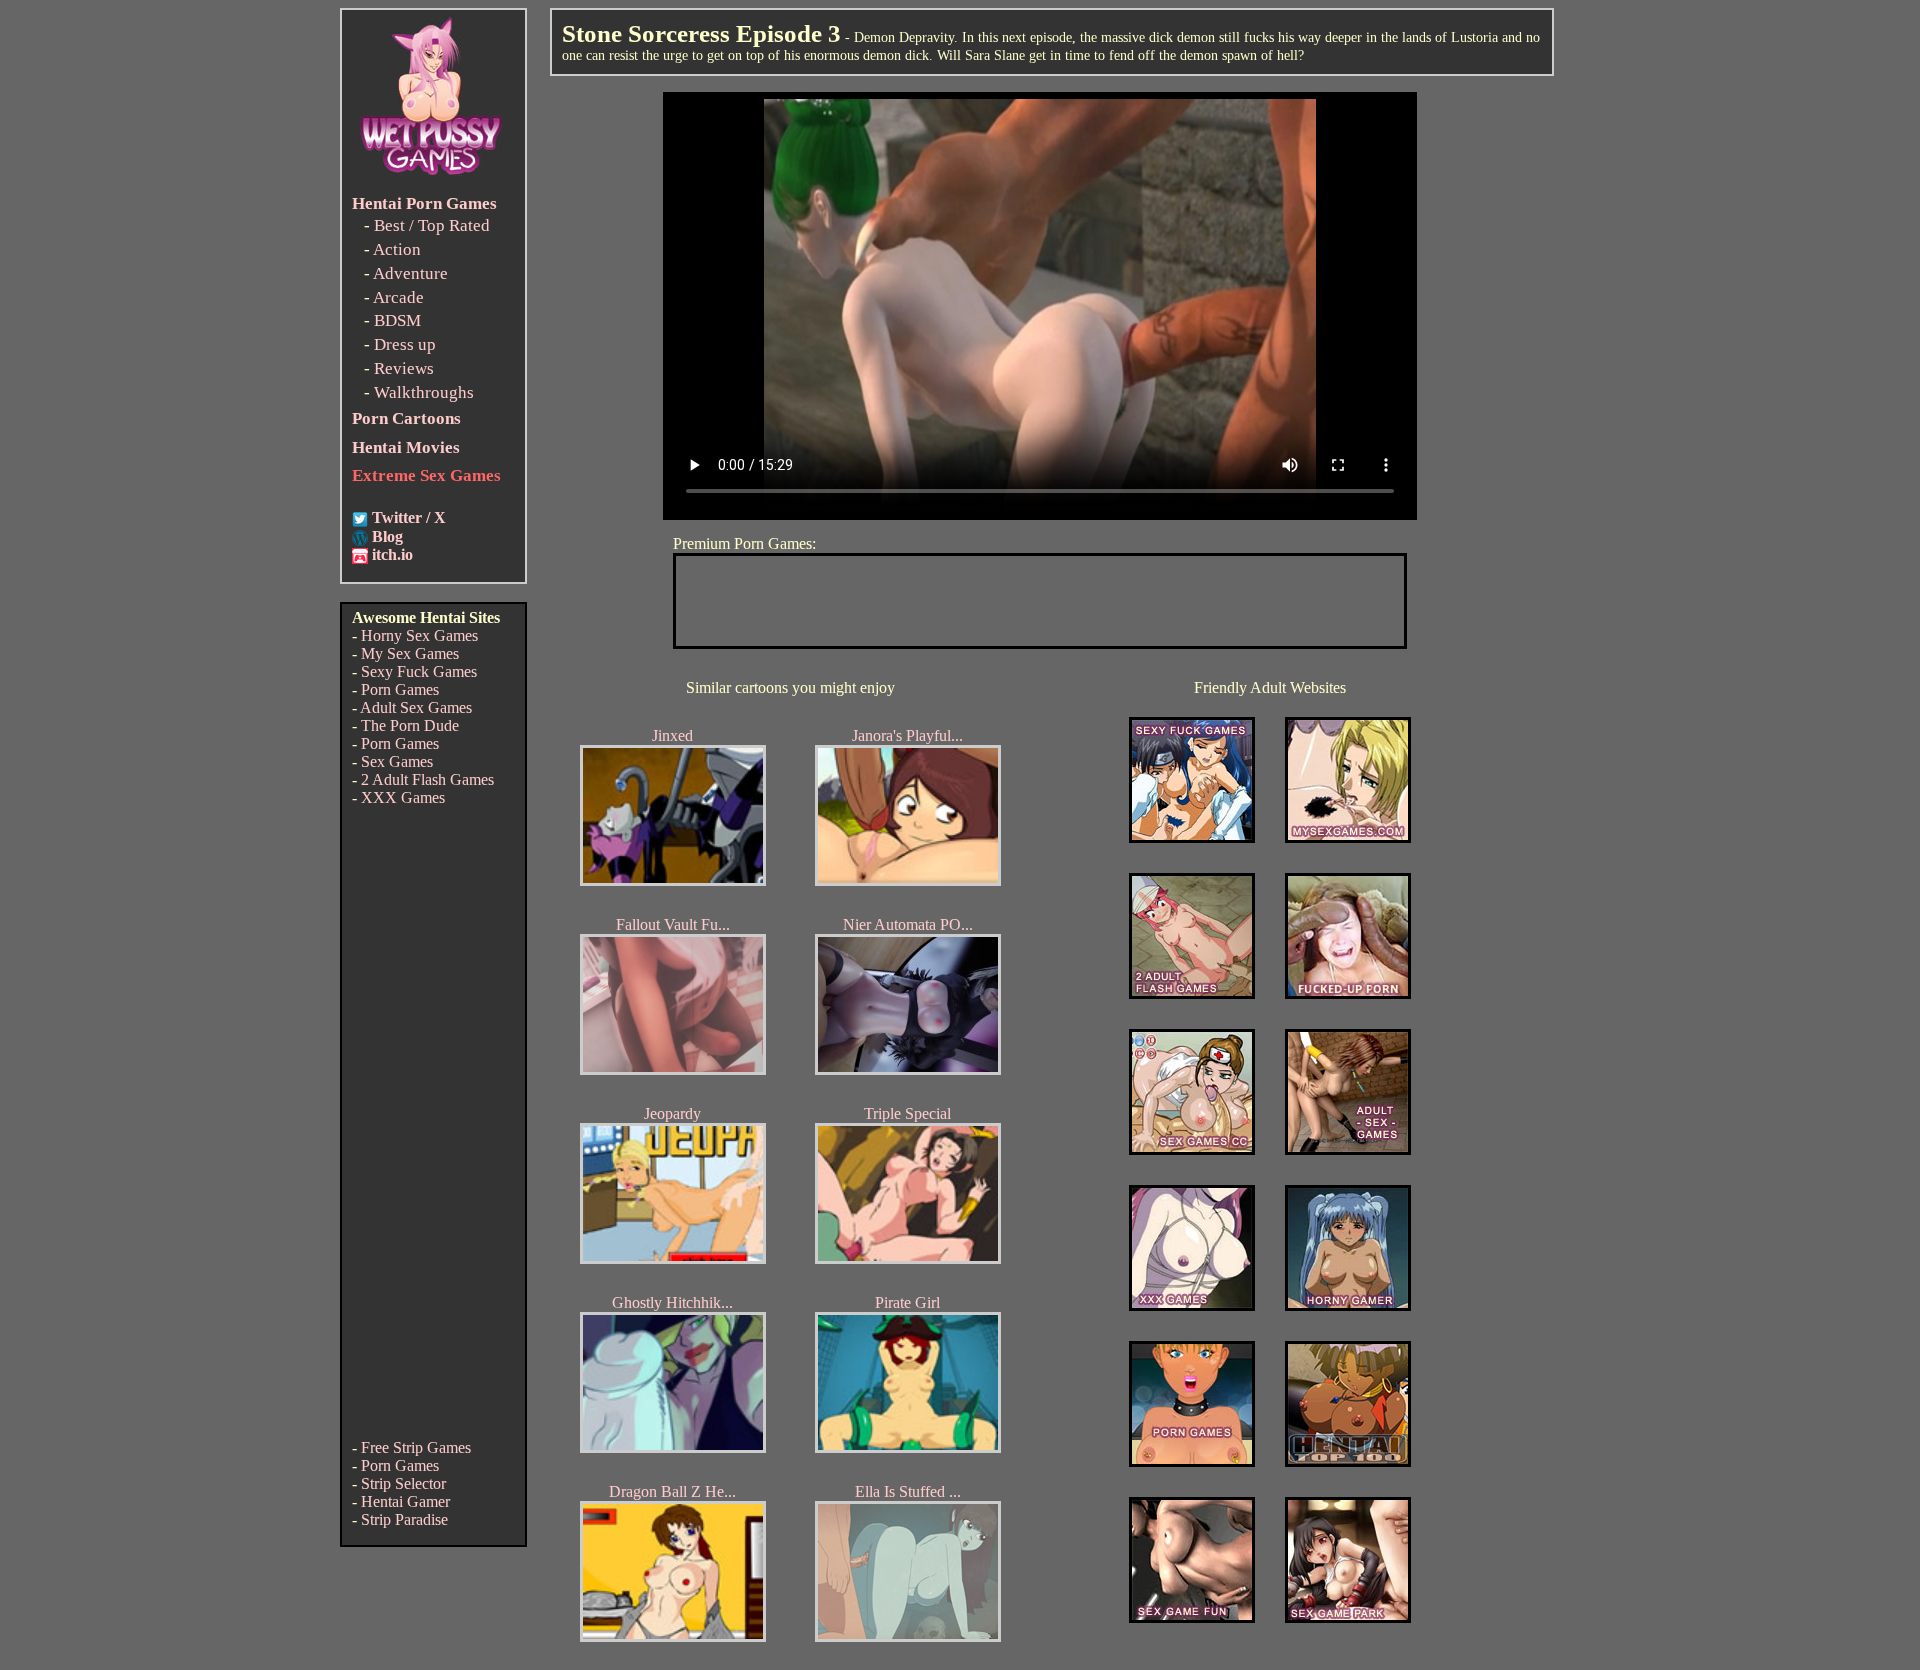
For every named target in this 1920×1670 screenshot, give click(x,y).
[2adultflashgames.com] (1192, 993)
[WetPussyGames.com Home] (432, 177)
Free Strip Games (416, 1447)
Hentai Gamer (405, 1501)
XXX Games (403, 797)
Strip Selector (403, 1483)
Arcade (398, 297)
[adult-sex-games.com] (1348, 1149)
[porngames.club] (1348, 1617)
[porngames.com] (1192, 1461)
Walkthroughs (424, 392)
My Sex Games (410, 653)
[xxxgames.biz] (1192, 1305)
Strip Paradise (404, 1519)
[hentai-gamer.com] (1348, 1461)
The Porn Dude (410, 725)
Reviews (404, 368)
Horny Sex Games (419, 635)
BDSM (397, 320)
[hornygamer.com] (1348, 1305)
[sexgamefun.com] (1192, 1617)
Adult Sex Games (416, 707)
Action (397, 249)
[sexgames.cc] (1192, 1149)
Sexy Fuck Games (419, 671)
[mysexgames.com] (1348, 837)
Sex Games (397, 761)
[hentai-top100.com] (1348, 993)
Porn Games (400, 689)
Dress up (405, 344)
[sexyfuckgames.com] (1192, 837)
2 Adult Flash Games (427, 779)
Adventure (410, 273)
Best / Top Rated (432, 225)
